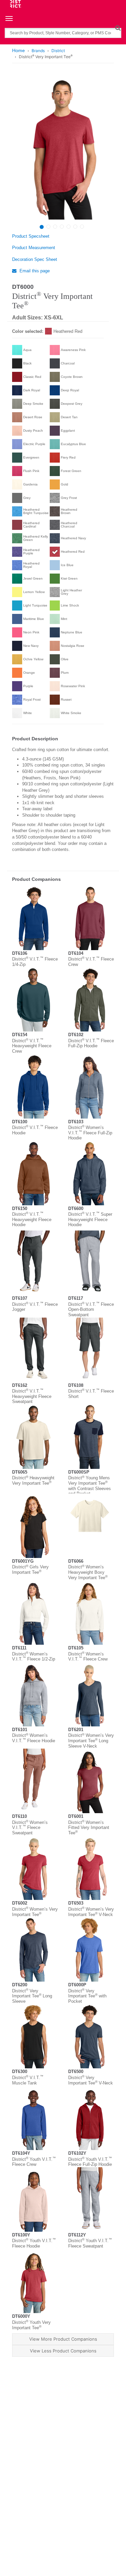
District (58, 51)
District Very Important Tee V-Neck (91, 2080)
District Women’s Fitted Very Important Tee (89, 1828)
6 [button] (75, 227)
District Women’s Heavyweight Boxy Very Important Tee (88, 1572)
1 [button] (42, 227)
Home (18, 50)
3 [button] (55, 227)
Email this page (34, 271)
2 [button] (48, 227)
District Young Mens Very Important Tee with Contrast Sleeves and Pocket (90, 1486)
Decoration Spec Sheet (35, 259)
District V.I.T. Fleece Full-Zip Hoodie (91, 1043)
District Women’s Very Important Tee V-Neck (91, 1912)
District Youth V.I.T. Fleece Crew (34, 2162)
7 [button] (82, 227)
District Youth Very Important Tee (31, 2325)
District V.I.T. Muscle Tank (28, 2080)
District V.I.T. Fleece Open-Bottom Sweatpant (91, 1310)
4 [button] (62, 227)
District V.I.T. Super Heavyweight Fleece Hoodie (90, 1219)
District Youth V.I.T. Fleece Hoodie (34, 2243)
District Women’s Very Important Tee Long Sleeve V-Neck (91, 1741)
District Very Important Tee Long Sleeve (32, 1996)
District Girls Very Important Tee (30, 1570)
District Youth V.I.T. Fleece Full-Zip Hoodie (90, 2162)
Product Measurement (34, 248)
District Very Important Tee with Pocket (87, 1996)
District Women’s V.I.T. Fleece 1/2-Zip (34, 1657)
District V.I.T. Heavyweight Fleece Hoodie (32, 1219)
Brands (38, 51)
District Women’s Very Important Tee (35, 1912)
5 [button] (69, 227)
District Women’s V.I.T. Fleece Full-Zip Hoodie (90, 1133)
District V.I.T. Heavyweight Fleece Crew (32, 1046)
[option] (62, 148)
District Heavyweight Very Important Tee (33, 1480)
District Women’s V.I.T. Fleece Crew (88, 1657)
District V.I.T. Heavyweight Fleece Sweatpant (32, 1396)
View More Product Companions (63, 2339)
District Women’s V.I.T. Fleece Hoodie (34, 1738)
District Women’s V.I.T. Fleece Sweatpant (30, 1828)
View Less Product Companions (63, 2351)
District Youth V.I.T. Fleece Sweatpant (90, 2243)
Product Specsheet (31, 236)
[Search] (118, 28)
